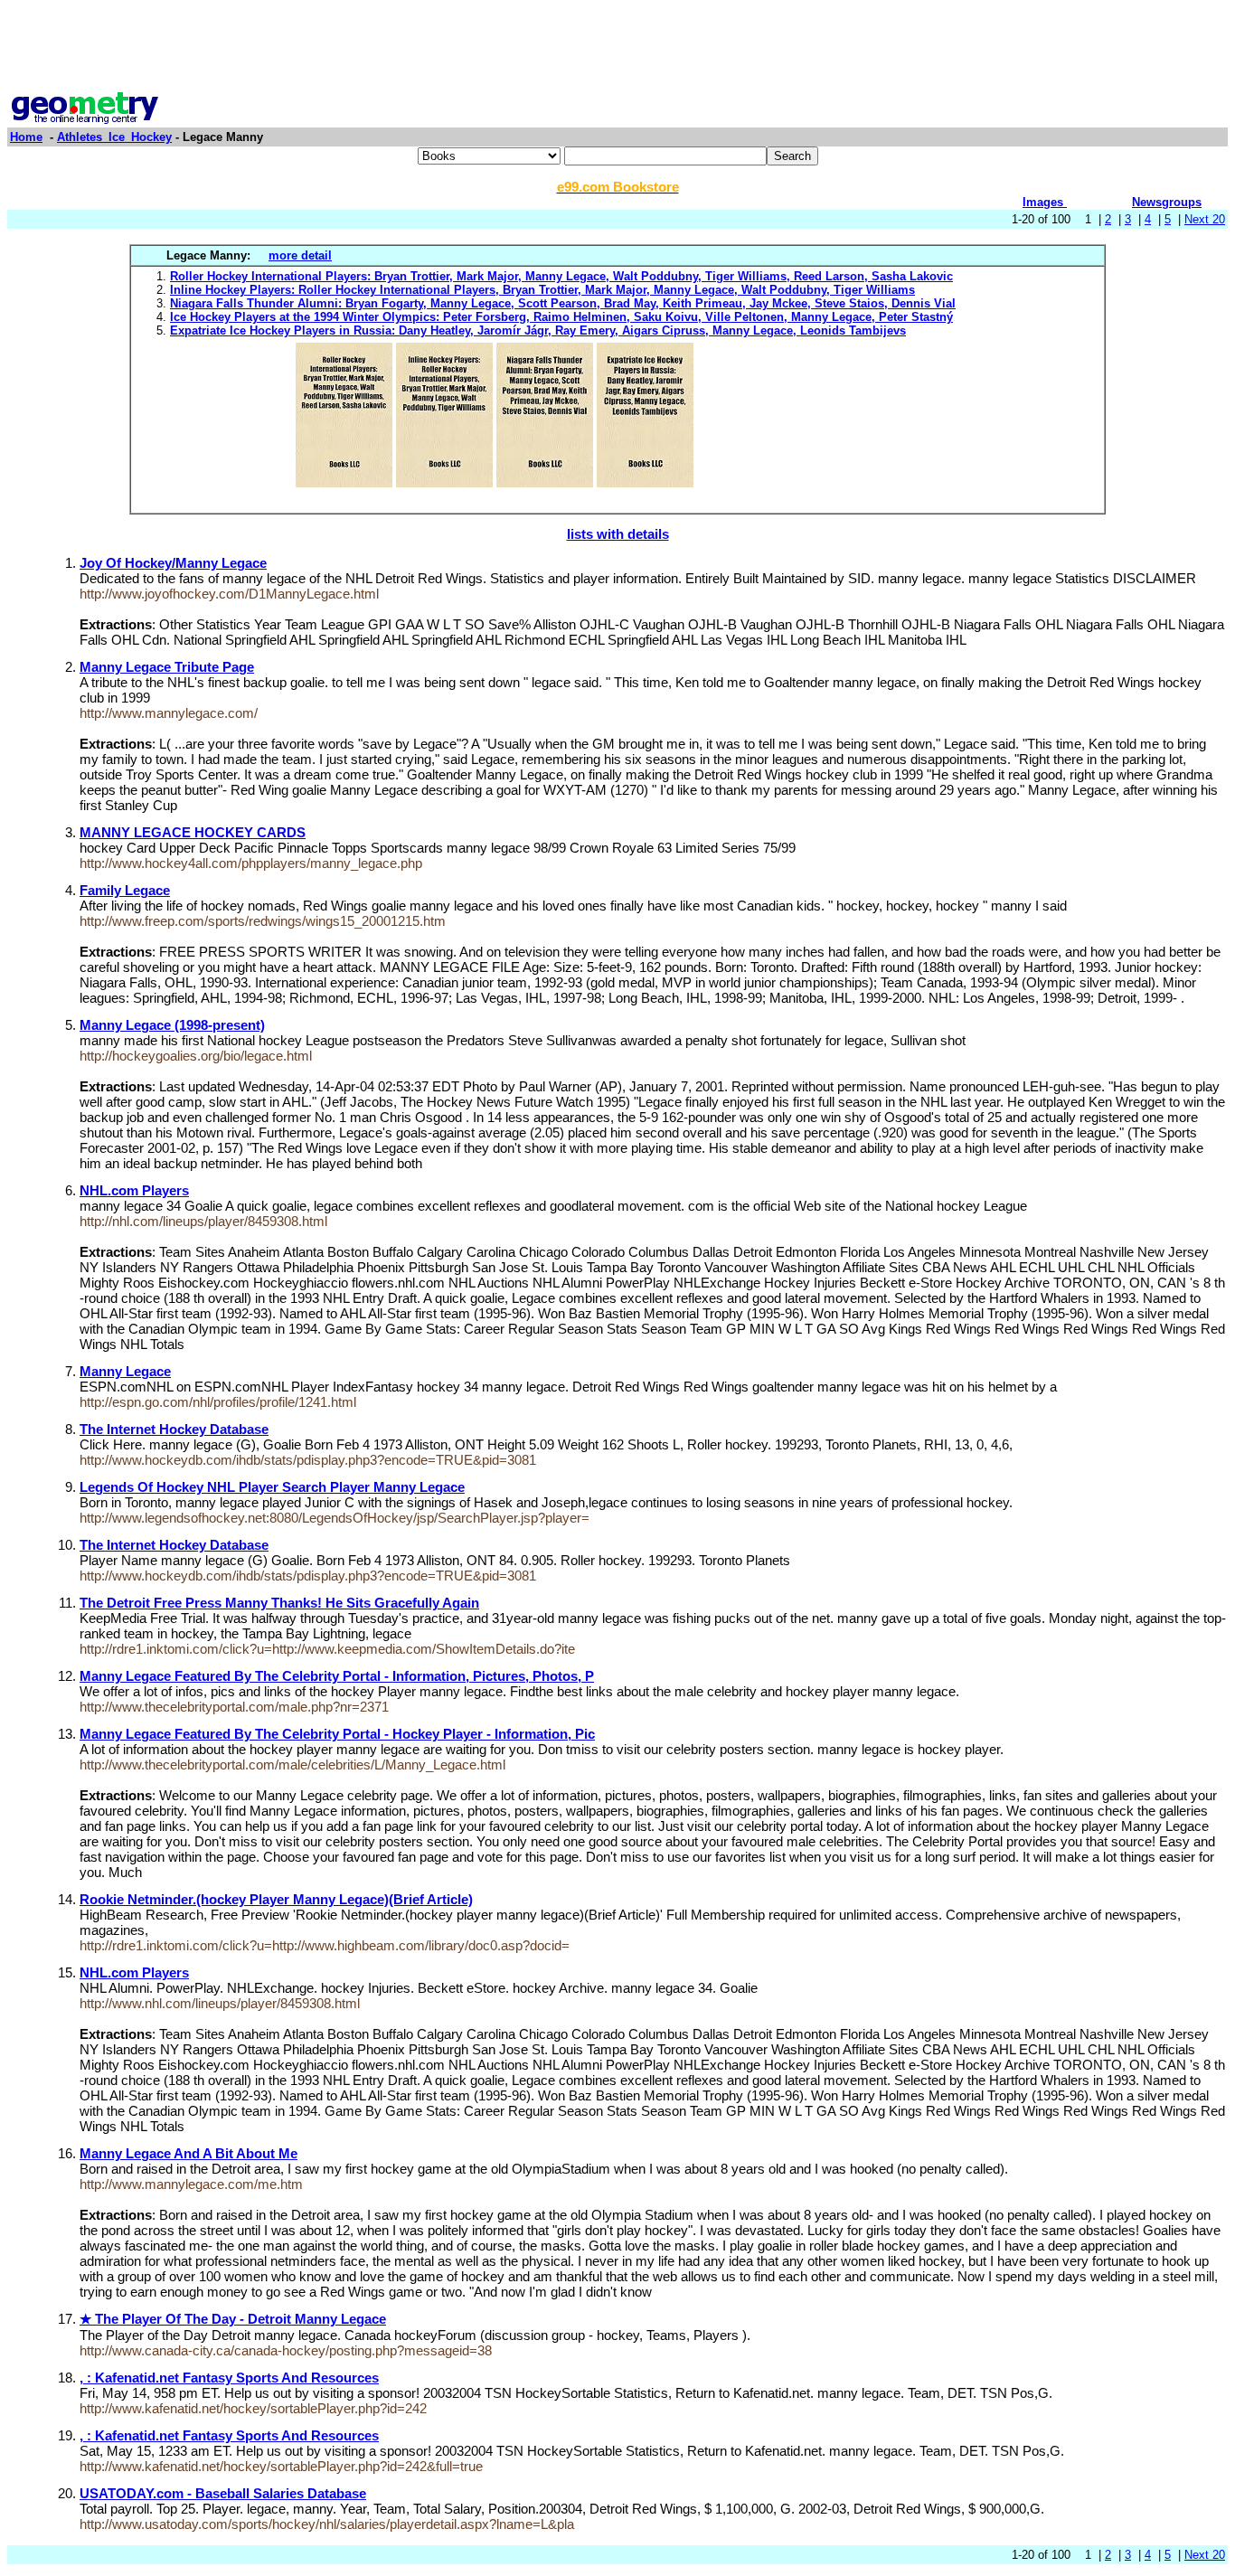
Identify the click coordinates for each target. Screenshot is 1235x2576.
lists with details (618, 534)
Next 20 (1205, 219)
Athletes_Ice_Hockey (114, 137)
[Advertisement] (617, 48)
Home (26, 137)
